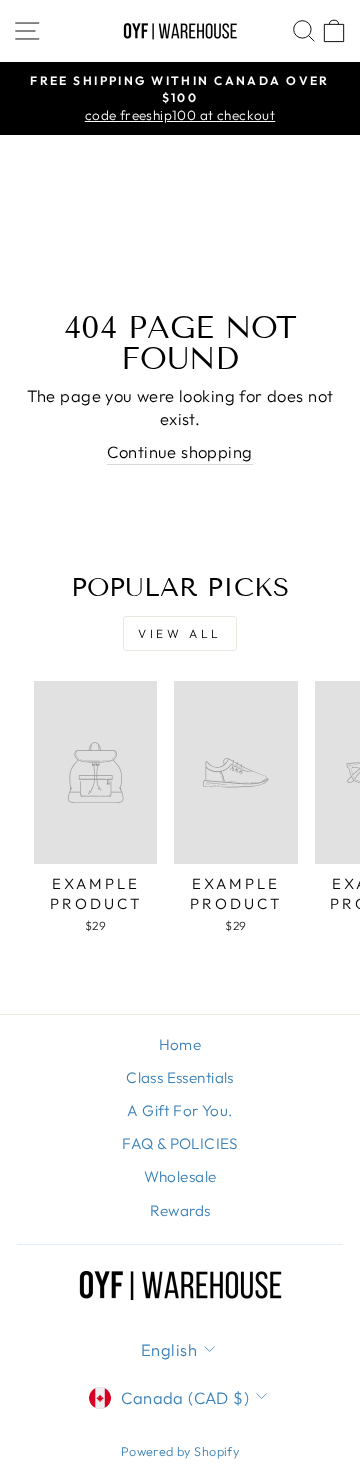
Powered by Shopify (180, 1451)
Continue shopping (179, 451)
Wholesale (180, 1176)
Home (180, 1044)
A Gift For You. (179, 1110)
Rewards (180, 1210)
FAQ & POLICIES (180, 1143)
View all (180, 633)
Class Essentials (180, 1077)
